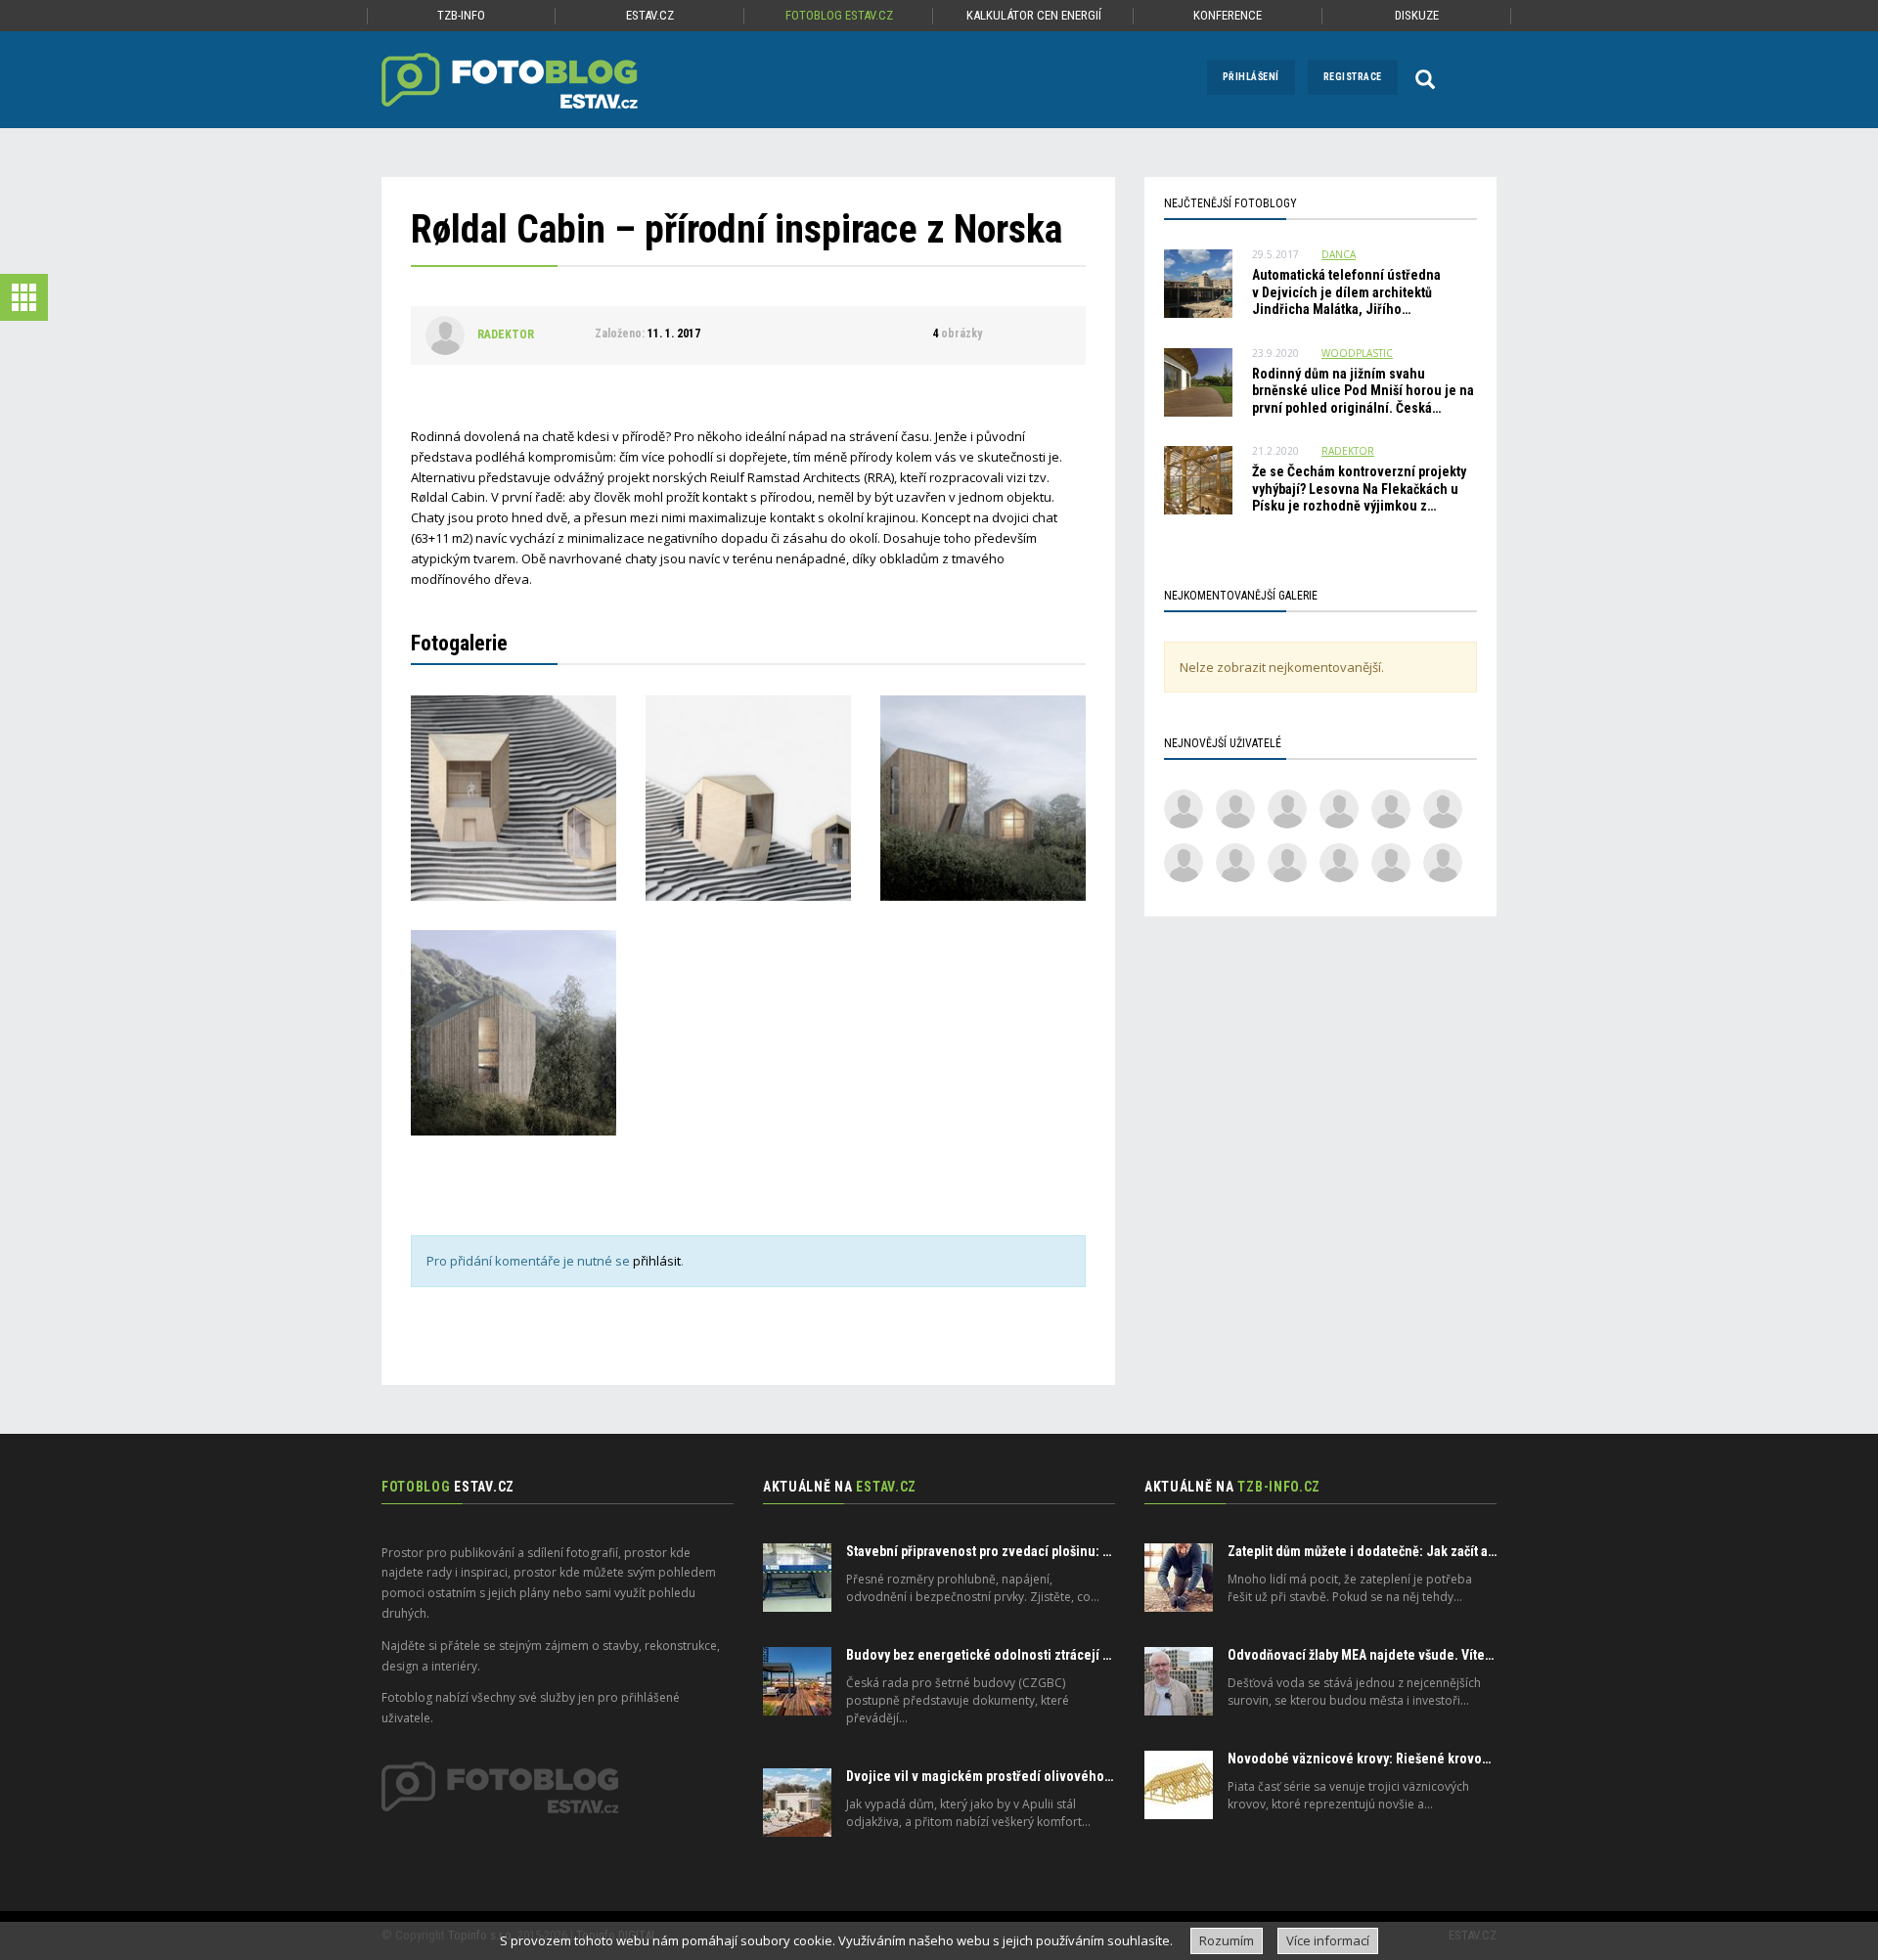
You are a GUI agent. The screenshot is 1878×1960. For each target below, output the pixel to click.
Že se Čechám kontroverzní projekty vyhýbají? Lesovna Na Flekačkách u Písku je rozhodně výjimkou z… (1359, 489)
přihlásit (657, 1261)
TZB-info (461, 15)
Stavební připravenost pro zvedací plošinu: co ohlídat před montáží (1044, 1551)
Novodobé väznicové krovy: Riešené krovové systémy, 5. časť (1409, 1759)
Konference (1228, 15)
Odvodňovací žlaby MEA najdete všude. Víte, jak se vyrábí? (1399, 1655)
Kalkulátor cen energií (1034, 15)
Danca (1339, 254)
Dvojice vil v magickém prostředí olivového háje (990, 1776)
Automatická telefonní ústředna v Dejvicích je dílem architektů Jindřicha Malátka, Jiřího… (1346, 292)
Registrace (1353, 77)
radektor (506, 334)
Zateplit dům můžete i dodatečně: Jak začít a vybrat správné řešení (1423, 1551)
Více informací (1328, 1940)
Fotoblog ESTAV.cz (839, 15)
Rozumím (1227, 1940)
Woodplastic (1357, 353)
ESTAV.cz (650, 15)
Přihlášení (1251, 77)
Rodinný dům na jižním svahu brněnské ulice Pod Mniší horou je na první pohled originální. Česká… (1363, 391)
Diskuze (1417, 15)
